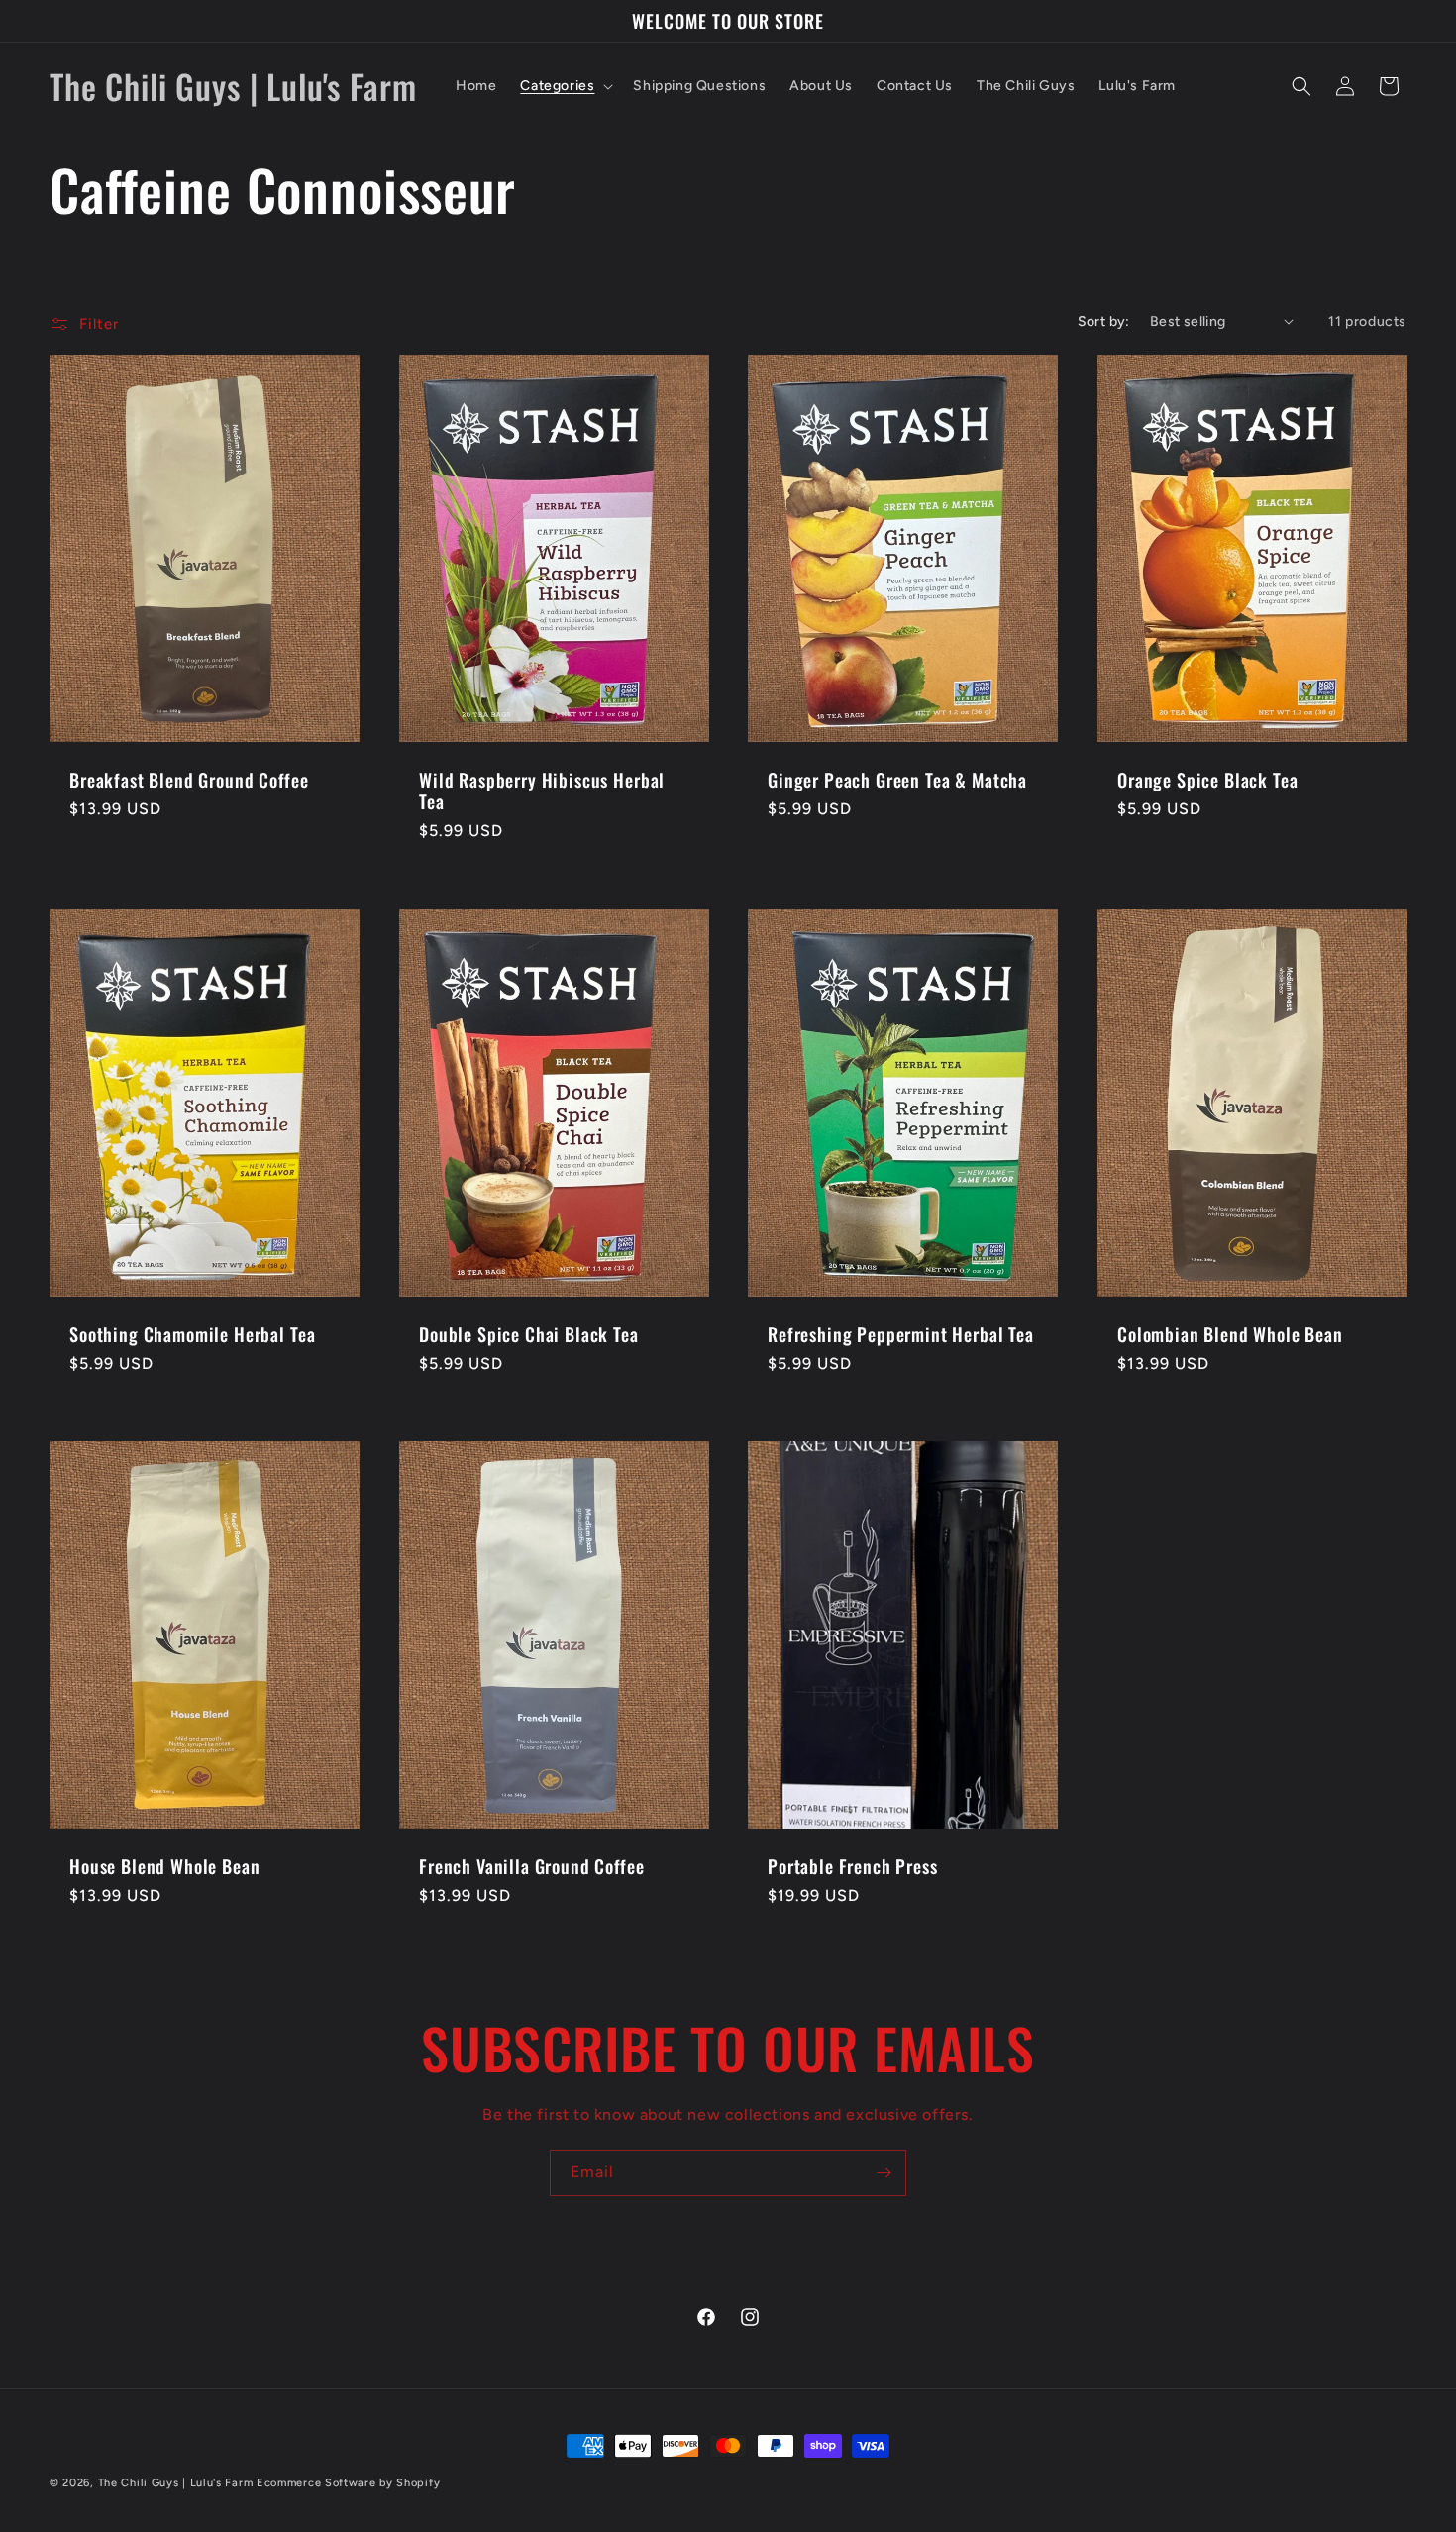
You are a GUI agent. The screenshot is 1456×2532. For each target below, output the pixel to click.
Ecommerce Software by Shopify (348, 2483)
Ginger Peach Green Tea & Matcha (897, 779)
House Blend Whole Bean (164, 1866)
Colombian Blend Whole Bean (1230, 1333)
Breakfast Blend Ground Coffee (189, 779)
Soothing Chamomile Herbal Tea (192, 1333)
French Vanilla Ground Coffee (532, 1866)
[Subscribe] (884, 2173)
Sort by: (1104, 321)
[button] (565, 86)
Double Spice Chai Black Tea (529, 1333)
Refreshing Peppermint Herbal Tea (901, 1333)
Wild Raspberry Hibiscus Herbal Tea (542, 790)
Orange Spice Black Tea (1207, 779)
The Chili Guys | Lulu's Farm (176, 2483)
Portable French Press (853, 1866)
